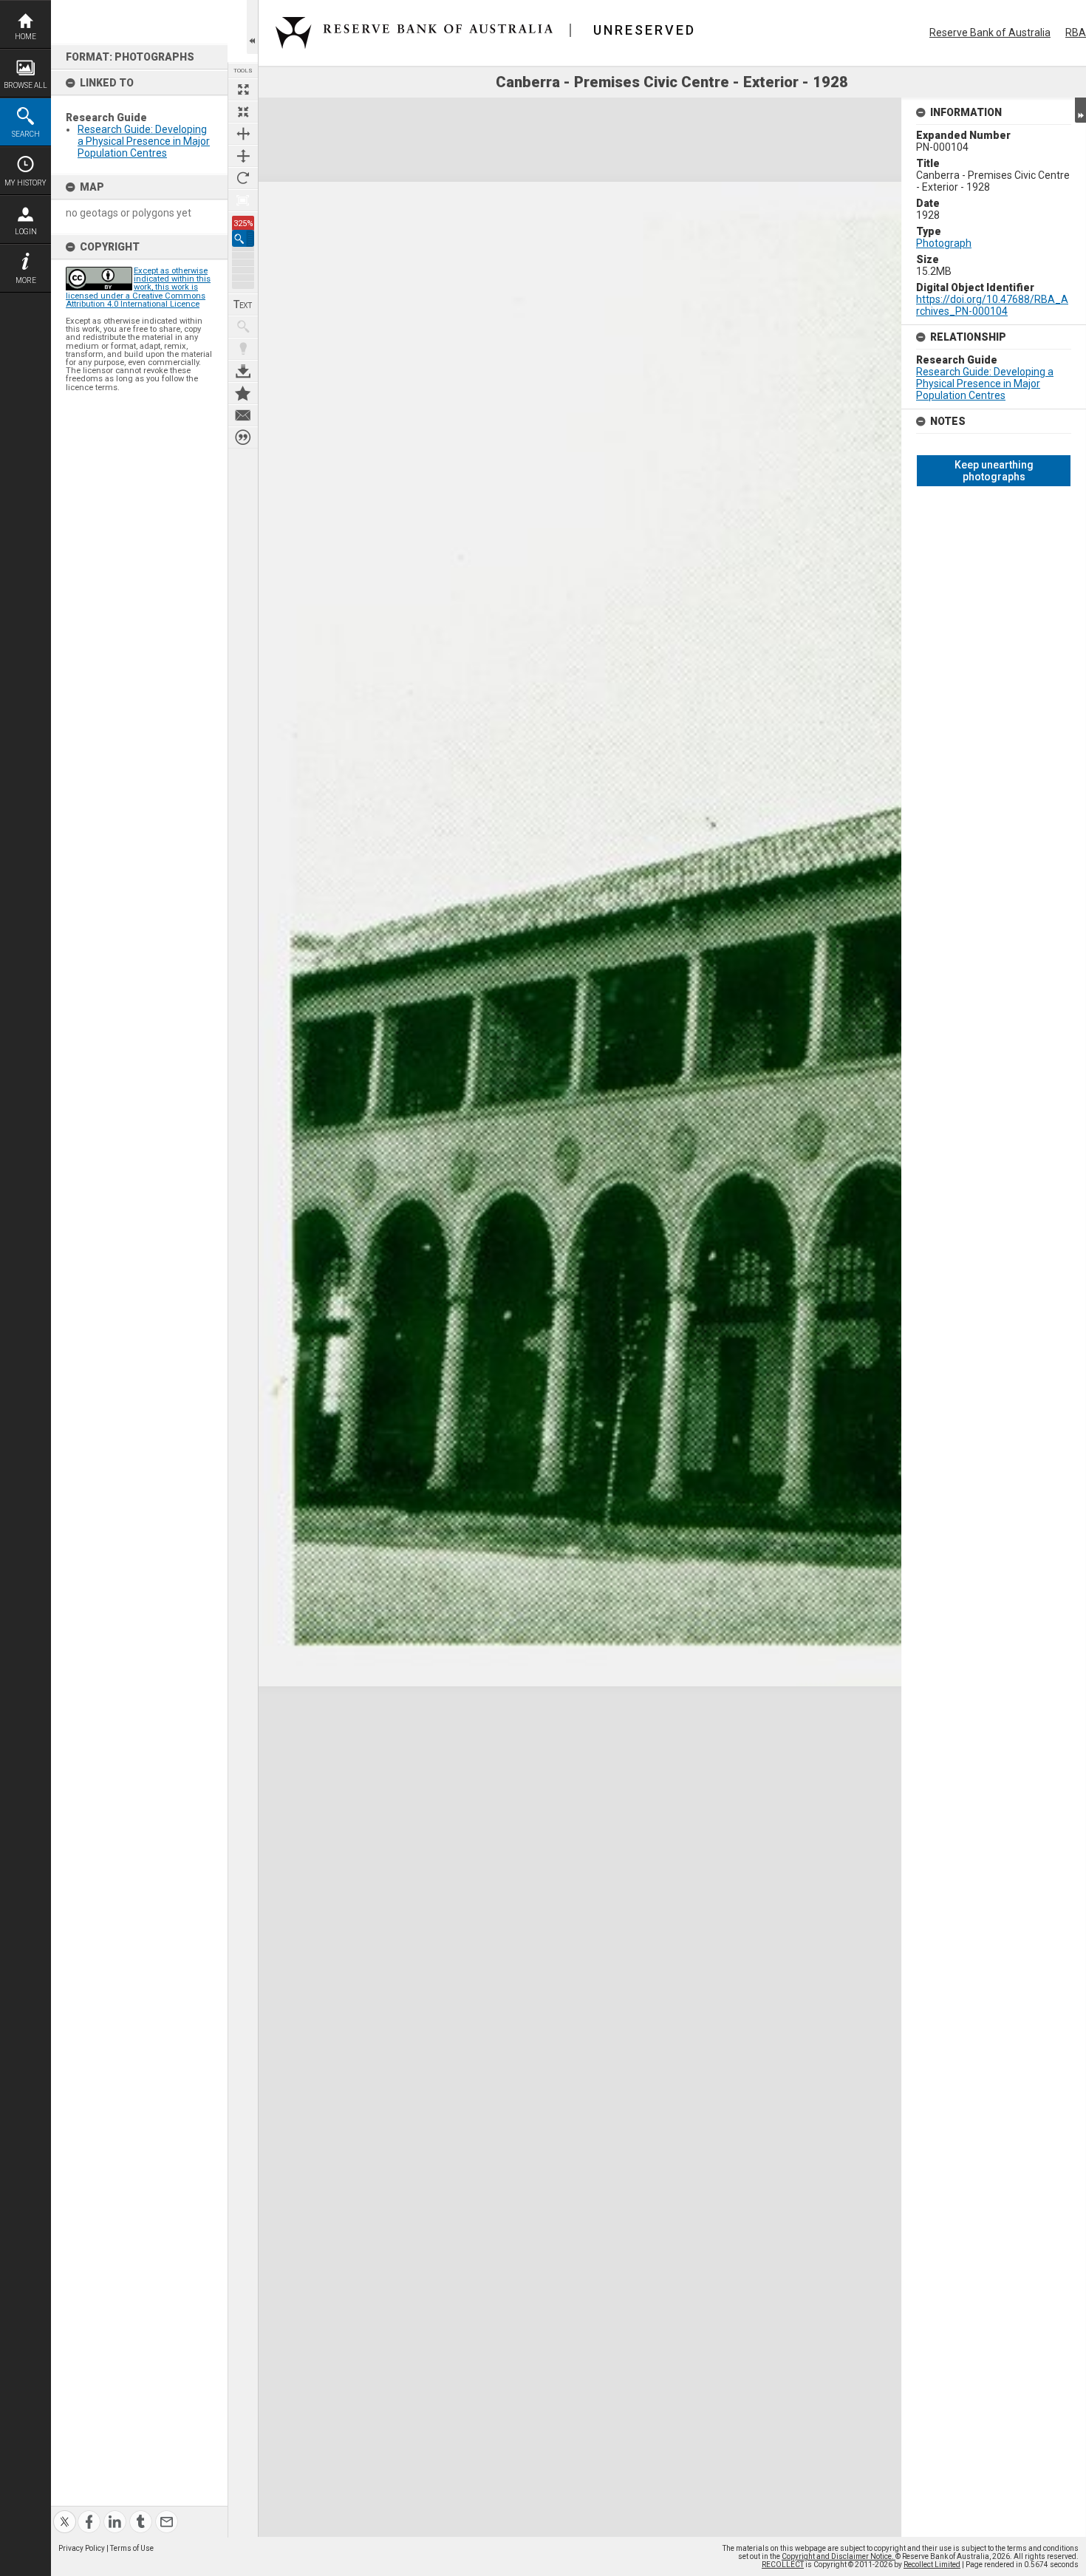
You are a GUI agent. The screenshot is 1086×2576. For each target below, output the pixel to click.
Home (25, 37)
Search (26, 134)
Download (243, 371)
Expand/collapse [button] (1080, 110)
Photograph (944, 243)
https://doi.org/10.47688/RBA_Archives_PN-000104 (992, 305)
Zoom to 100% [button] (243, 200)
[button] (243, 238)
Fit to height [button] (243, 156)
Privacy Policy (82, 2548)
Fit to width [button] (243, 134)
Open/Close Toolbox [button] (252, 27)
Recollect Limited (932, 2565)
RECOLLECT (783, 2565)
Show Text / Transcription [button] (243, 304)
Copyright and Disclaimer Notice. (839, 2556)
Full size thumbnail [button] (243, 89)
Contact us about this (243, 415)
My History (25, 183)
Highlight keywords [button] (243, 349)
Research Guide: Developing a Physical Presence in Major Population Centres (144, 141)
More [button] (26, 280)
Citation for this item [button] (243, 437)
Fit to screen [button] (243, 112)
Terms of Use (132, 2548)
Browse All (25, 85)
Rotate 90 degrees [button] (243, 178)
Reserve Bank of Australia (990, 33)
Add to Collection (243, 393)
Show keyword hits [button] (243, 327)
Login (26, 232)
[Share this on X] (65, 2513)
